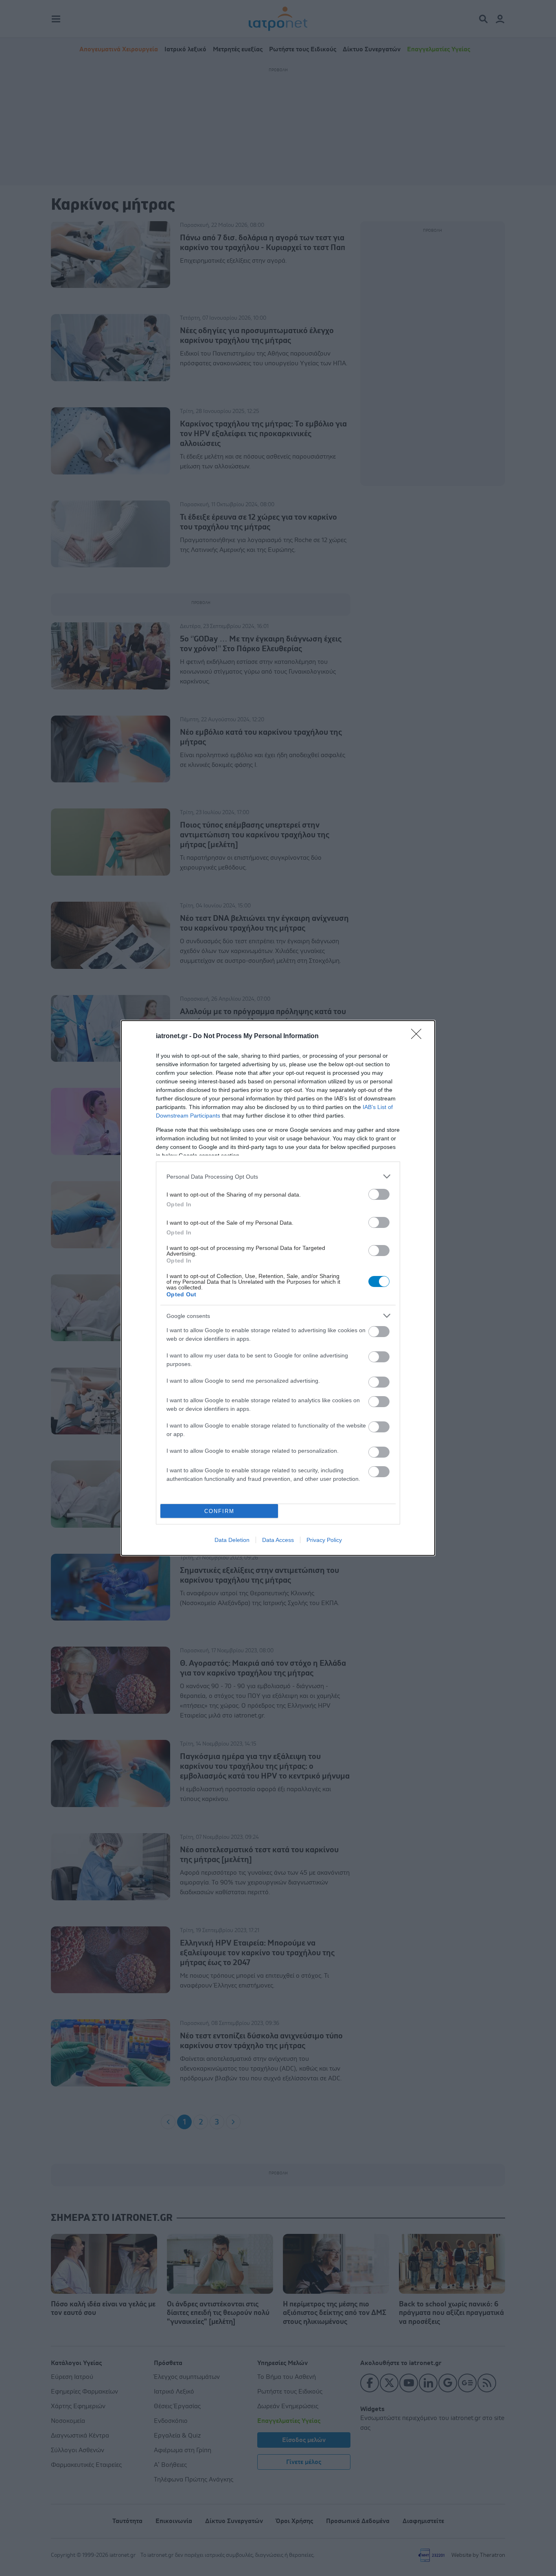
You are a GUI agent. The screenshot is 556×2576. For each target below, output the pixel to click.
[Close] (419, 1037)
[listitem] (278, 1176)
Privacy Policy (324, 1540)
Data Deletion (232, 1540)
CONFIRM (219, 1511)
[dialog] (278, 1288)
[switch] (379, 1194)
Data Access (278, 1540)
